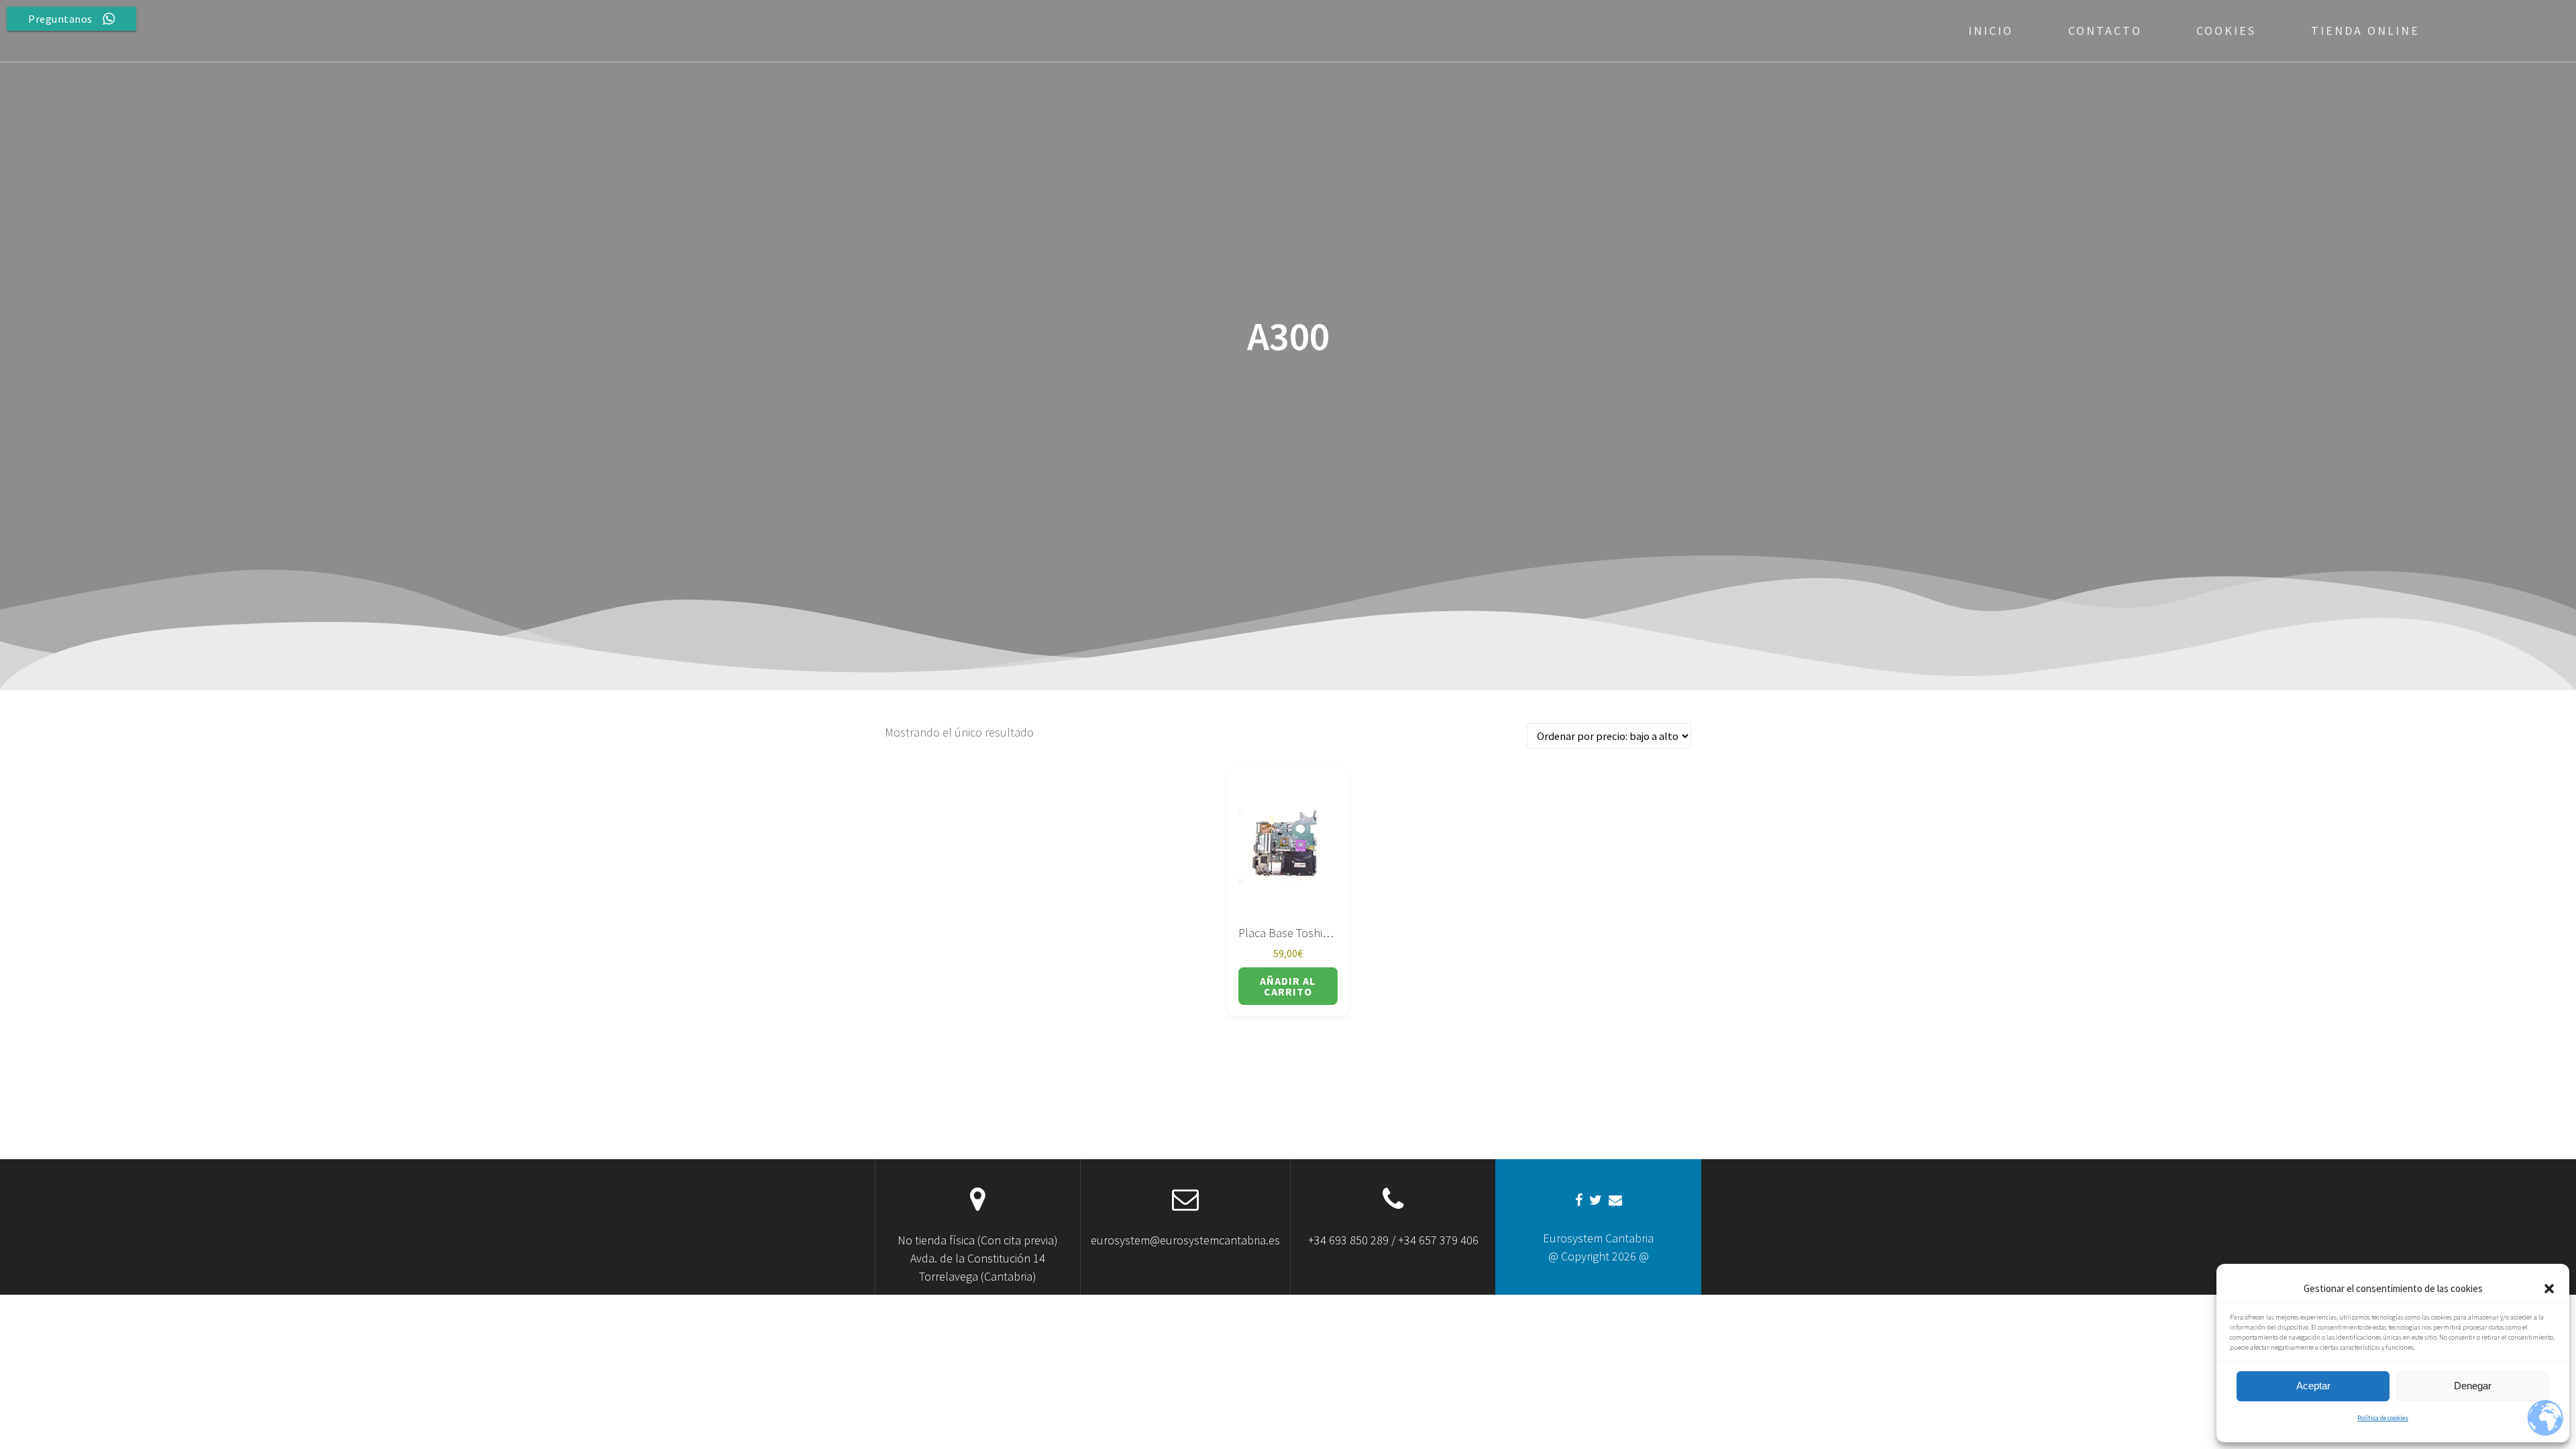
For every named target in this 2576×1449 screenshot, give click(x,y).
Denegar (2473, 1386)
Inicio (1991, 31)
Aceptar (2313, 1386)
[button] (2549, 1289)
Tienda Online (2365, 31)
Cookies (2226, 31)
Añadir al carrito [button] (1288, 986)
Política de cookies (2383, 1418)
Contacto (2105, 31)
